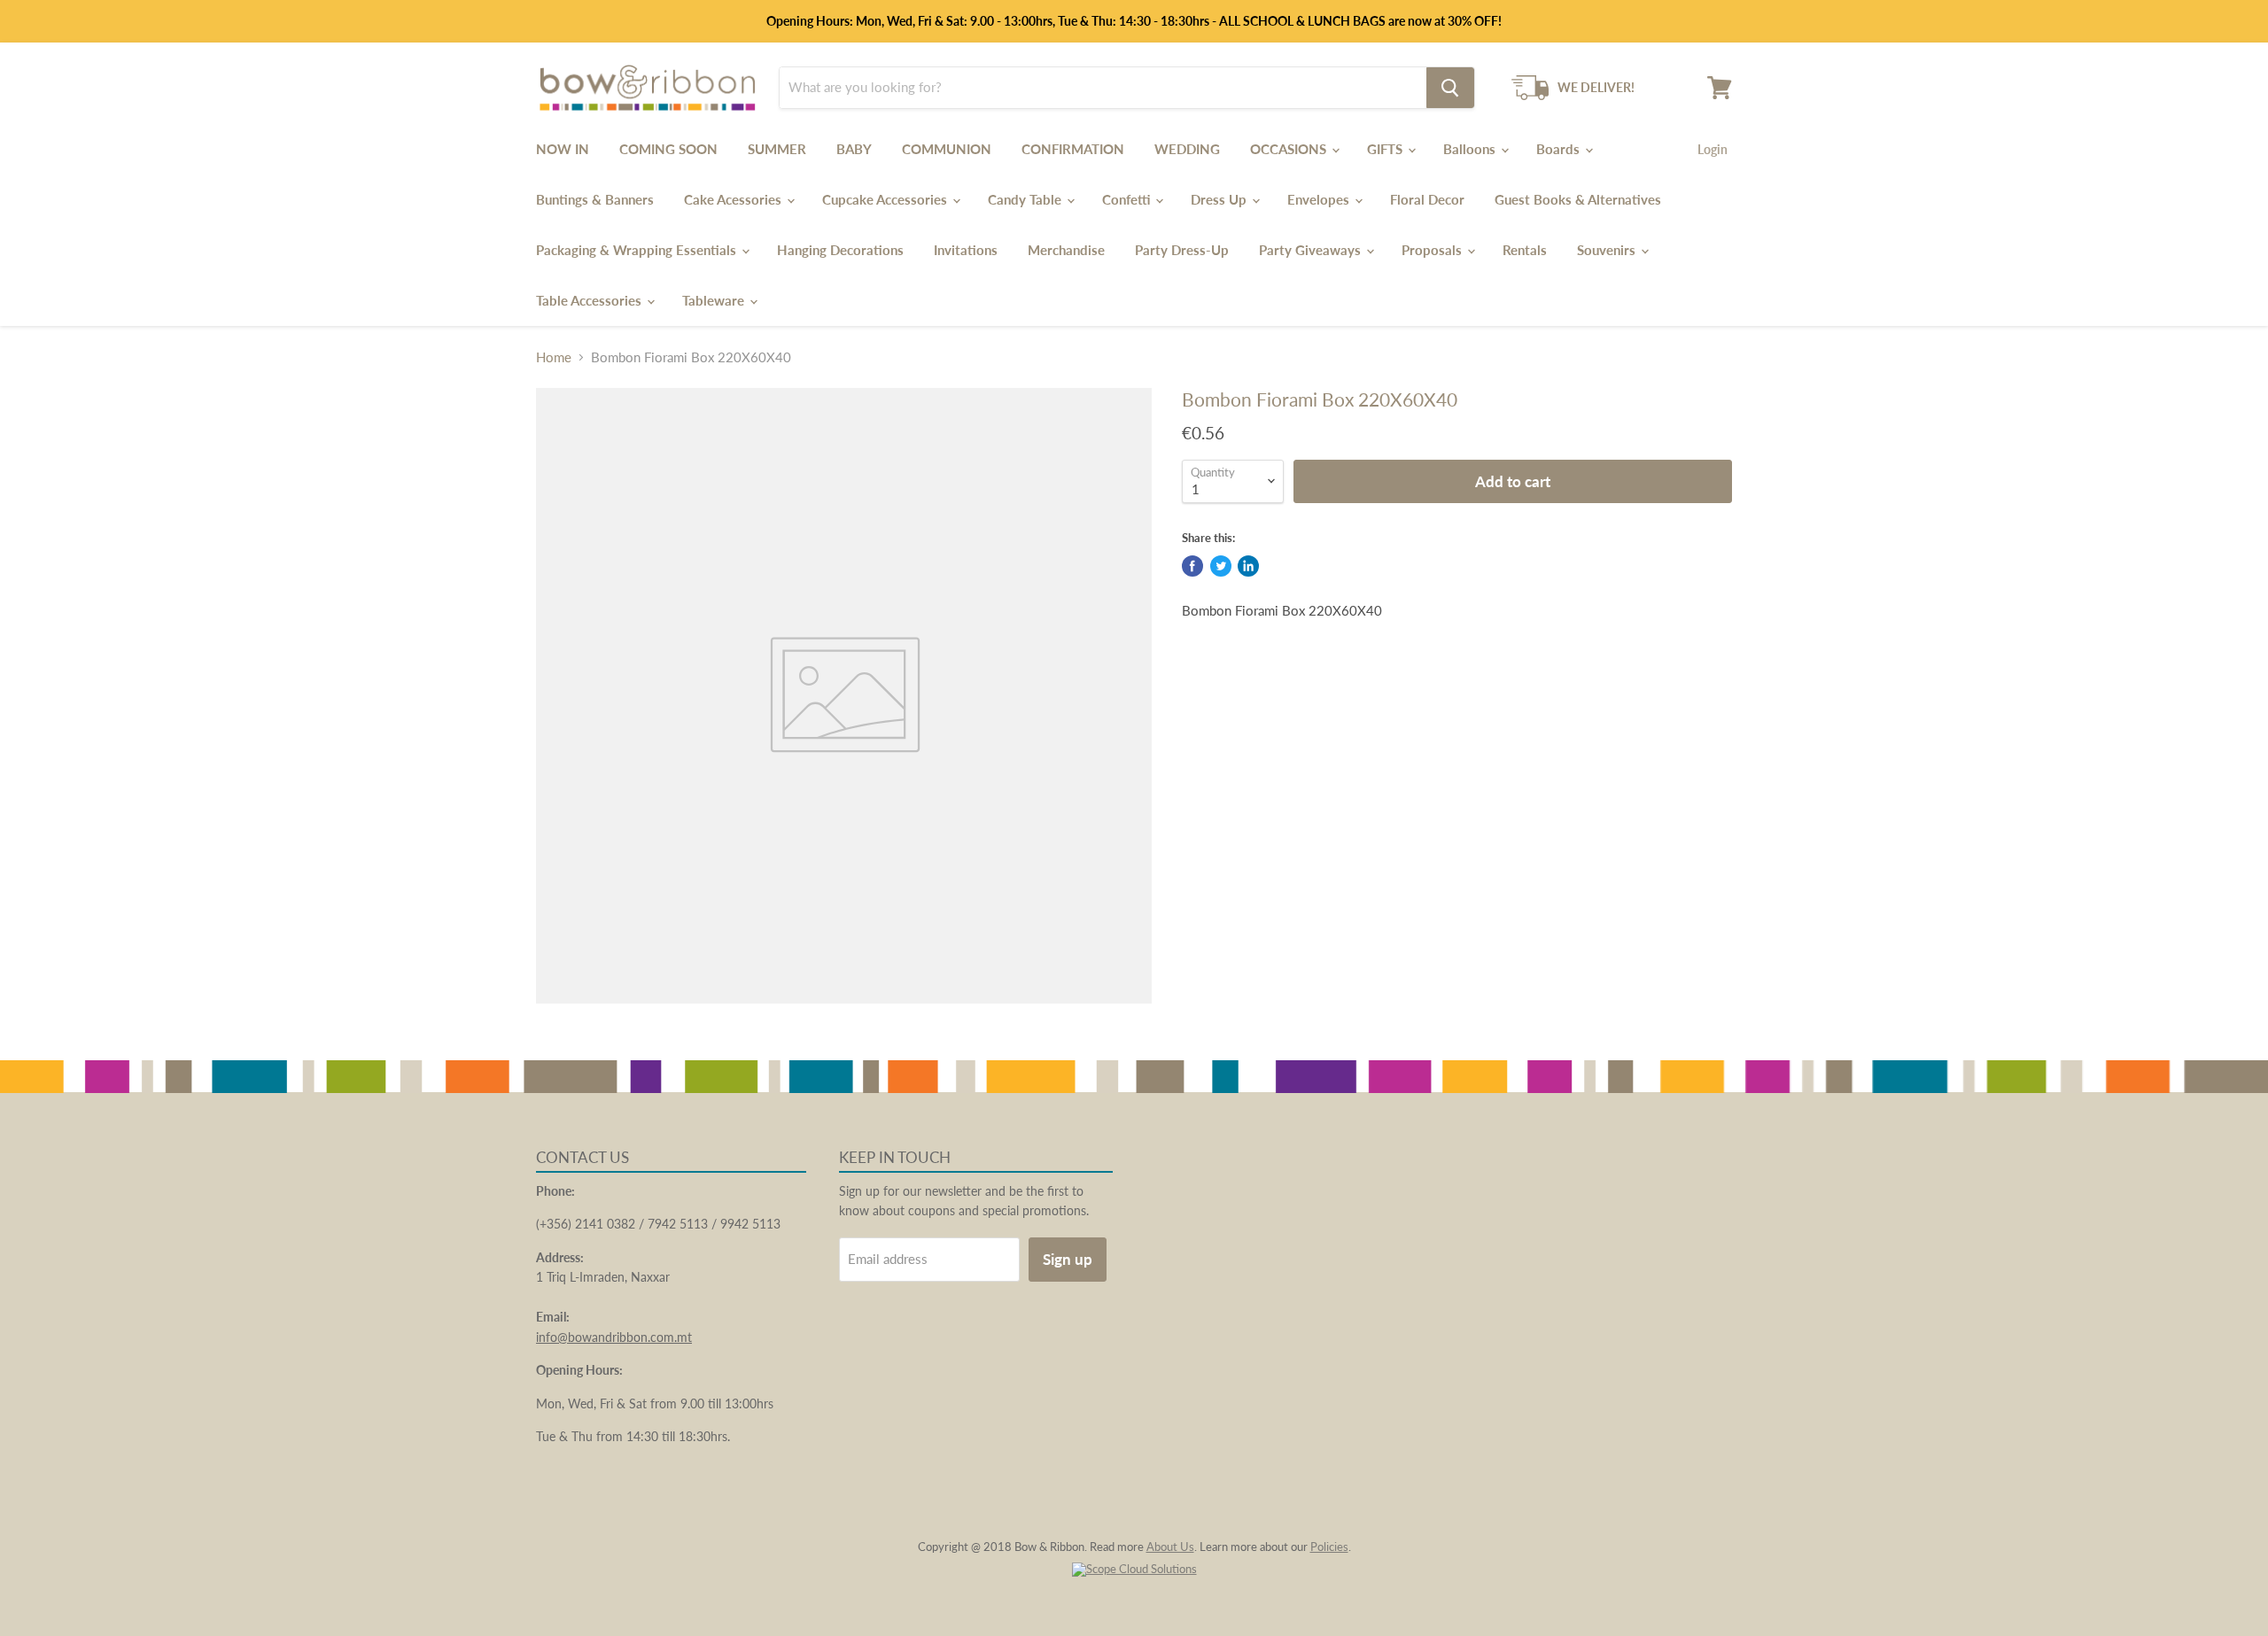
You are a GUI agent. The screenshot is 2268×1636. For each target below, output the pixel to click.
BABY (854, 149)
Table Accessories (590, 300)
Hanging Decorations (840, 250)
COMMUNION (947, 149)
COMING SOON (668, 149)
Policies (1329, 1547)
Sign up (1068, 1259)
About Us (1170, 1547)
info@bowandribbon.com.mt (614, 1337)
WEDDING (1187, 149)
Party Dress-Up (1182, 250)
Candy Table (1026, 199)
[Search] (1450, 88)
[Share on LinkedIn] (1248, 566)
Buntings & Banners (595, 199)
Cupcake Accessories (886, 199)
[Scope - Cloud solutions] (1134, 1569)
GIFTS (1386, 149)
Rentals (1525, 250)
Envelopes (1320, 199)
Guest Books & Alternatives (1578, 199)
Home (554, 357)
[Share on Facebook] (1192, 566)
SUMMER (777, 149)
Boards (1560, 149)
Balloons (1471, 149)
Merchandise (1066, 250)
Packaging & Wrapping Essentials (638, 250)
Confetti (1128, 199)
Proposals (1433, 250)
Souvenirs (1608, 250)
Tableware (715, 300)
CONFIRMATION (1073, 149)
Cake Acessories (734, 199)
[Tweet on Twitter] (1221, 566)
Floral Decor (1427, 199)
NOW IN (563, 149)
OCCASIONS (1290, 149)
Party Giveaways (1312, 250)
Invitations (966, 250)
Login (1713, 149)
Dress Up (1220, 199)
